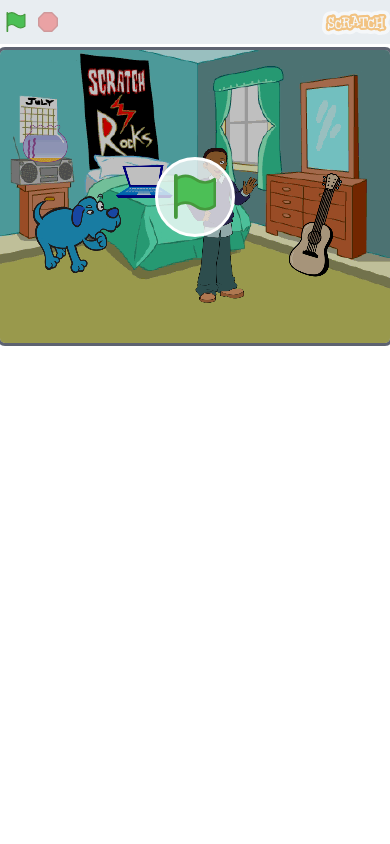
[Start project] (16, 22)
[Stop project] (48, 22)
